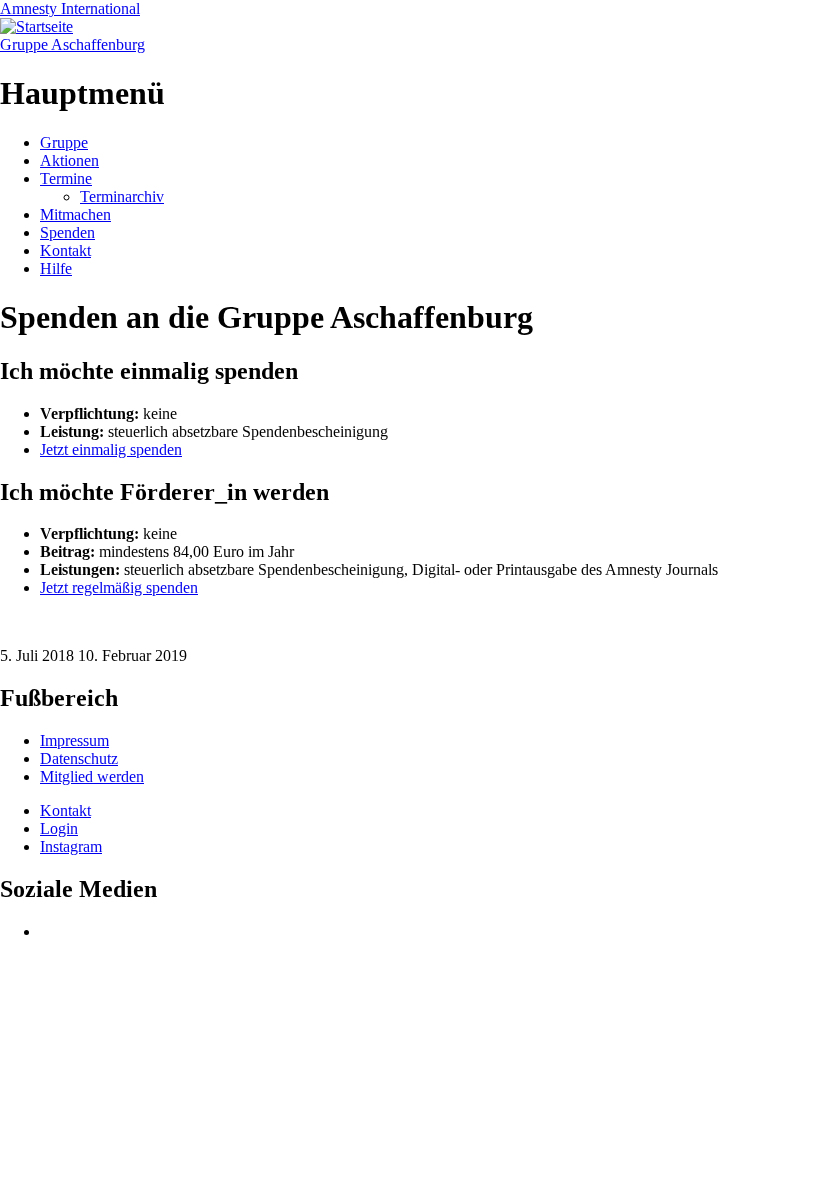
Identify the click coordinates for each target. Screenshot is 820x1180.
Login (59, 828)
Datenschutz (79, 758)
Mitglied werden (92, 776)
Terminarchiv (122, 196)
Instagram (71, 846)
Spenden (67, 232)
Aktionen (69, 160)
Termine (66, 178)
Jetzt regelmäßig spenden (119, 587)
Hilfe (56, 268)
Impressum (74, 740)
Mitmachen (75, 214)
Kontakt (65, 250)
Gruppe (64, 142)
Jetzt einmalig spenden (111, 449)
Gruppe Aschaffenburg (72, 44)
